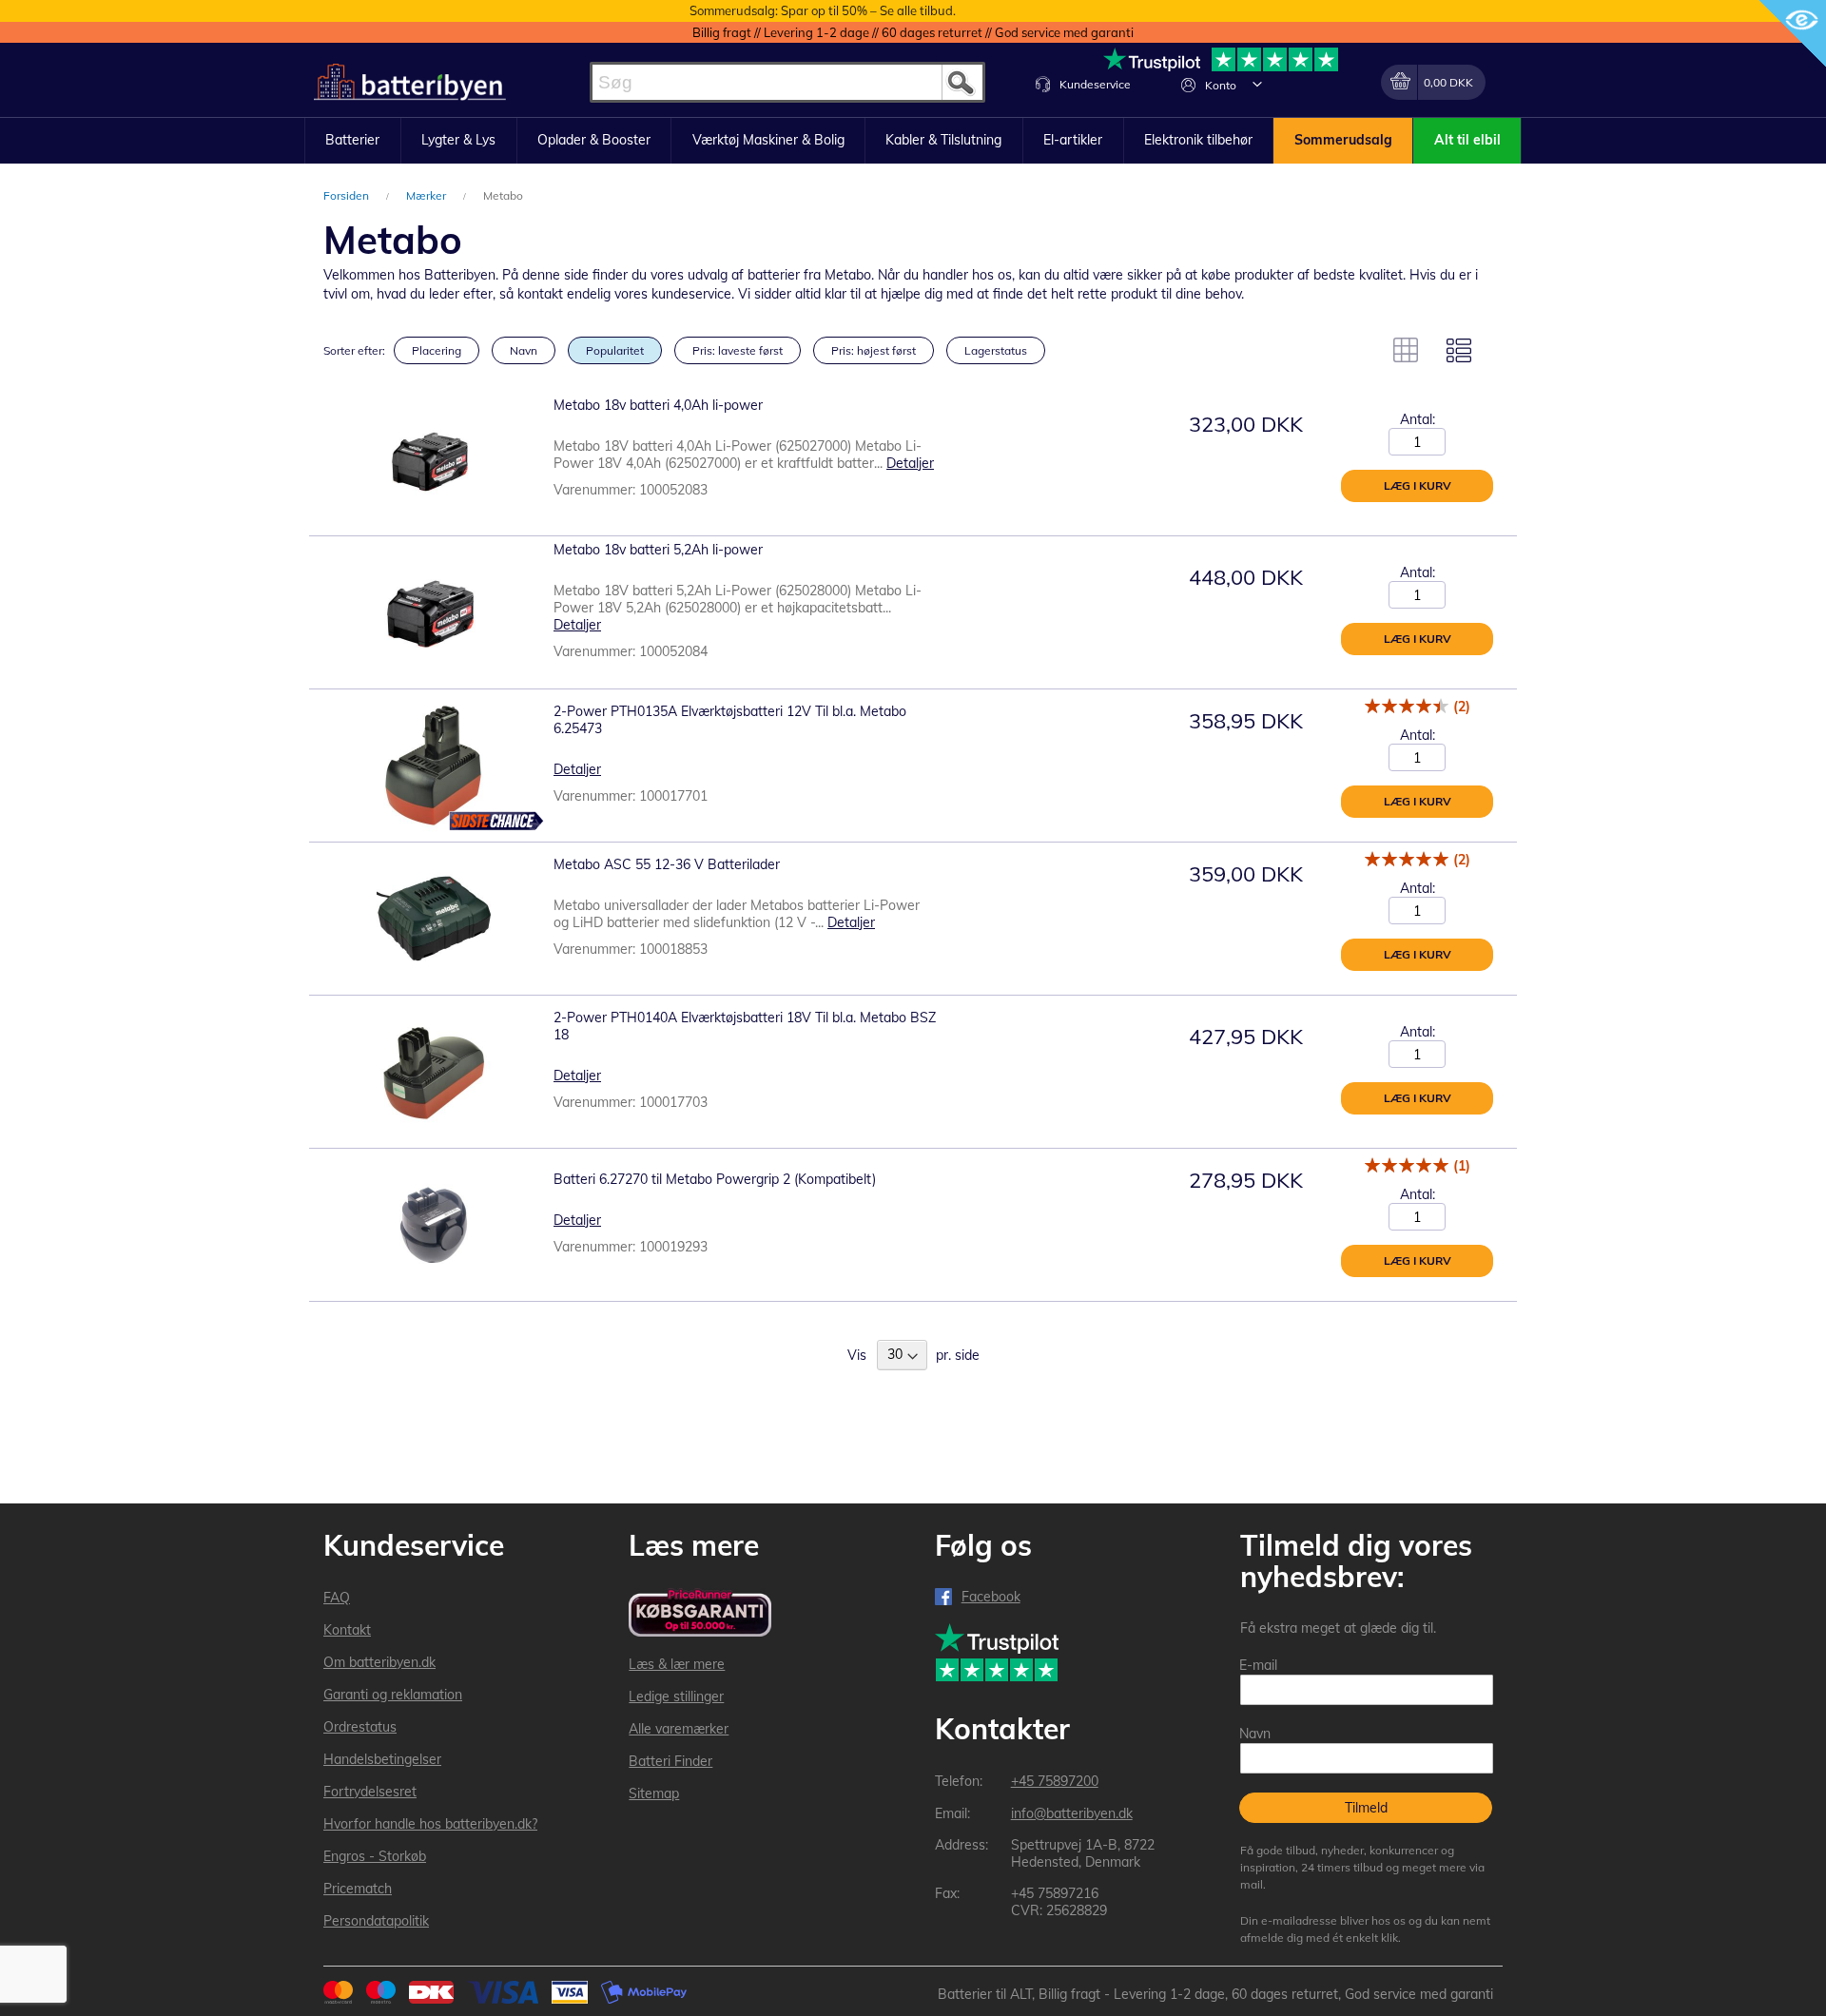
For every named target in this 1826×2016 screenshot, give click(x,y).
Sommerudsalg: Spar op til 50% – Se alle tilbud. (823, 10)
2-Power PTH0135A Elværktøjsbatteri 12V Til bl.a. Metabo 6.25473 (730, 720)
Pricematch (358, 1889)
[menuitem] (353, 141)
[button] (1257, 84)
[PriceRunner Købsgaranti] (700, 1614)
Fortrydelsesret (370, 1792)
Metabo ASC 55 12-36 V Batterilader (667, 864)
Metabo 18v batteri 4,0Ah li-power (658, 405)
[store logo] (410, 82)
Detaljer (910, 463)
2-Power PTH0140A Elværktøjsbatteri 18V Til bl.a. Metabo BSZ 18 (745, 1026)
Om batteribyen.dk (379, 1662)
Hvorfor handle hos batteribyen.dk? (430, 1824)
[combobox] (787, 82)
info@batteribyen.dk (1072, 1813)
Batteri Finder (670, 1761)
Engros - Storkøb (375, 1856)
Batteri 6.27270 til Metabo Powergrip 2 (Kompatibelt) (715, 1179)
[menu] (913, 141)
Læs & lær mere (677, 1664)
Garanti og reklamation (393, 1695)
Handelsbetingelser (382, 1759)
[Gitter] (1406, 350)
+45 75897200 (1055, 1781)
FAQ (337, 1598)
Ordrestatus (360, 1727)
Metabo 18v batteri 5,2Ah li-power (660, 550)
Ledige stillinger (676, 1696)
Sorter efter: (354, 350)
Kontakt (347, 1630)
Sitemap (654, 1793)
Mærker (427, 195)
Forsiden (348, 195)
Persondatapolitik (376, 1921)
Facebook (991, 1597)
